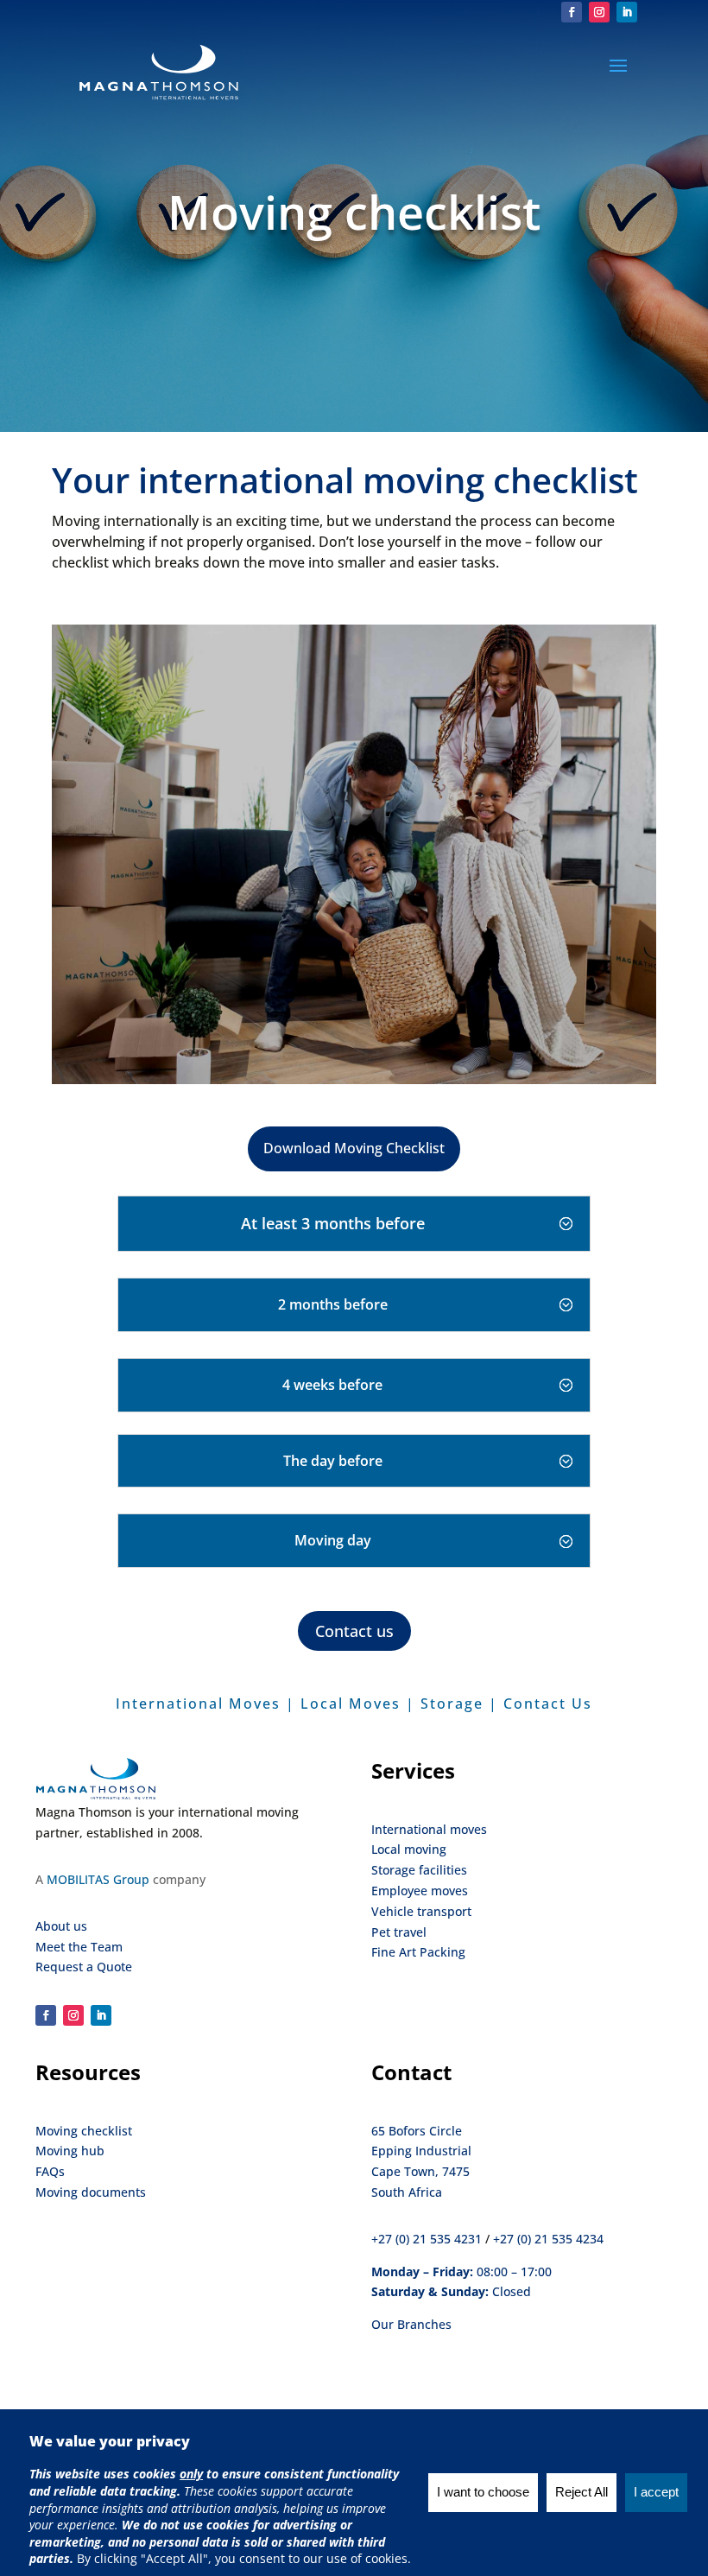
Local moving (409, 1849)
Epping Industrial (421, 2151)
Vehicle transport (421, 1911)
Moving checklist (84, 2131)
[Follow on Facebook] (572, 12)
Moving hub (70, 2151)
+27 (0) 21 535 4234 (548, 2239)
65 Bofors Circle (417, 2131)
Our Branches (411, 2324)
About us (61, 1926)
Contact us (354, 1631)
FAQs (50, 2171)
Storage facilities (419, 1870)
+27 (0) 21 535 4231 (427, 2239)
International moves (429, 1829)
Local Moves (351, 1704)
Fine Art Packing (418, 1952)
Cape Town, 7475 (420, 2171)
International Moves (198, 1704)
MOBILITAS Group (98, 1879)
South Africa (407, 2192)
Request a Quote (84, 1967)
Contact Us (548, 1704)
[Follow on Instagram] (599, 12)
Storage (452, 1704)
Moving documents (91, 2192)
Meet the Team (79, 1947)
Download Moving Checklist (354, 1148)
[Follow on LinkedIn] (627, 12)
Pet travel (399, 1932)
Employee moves (420, 1891)
